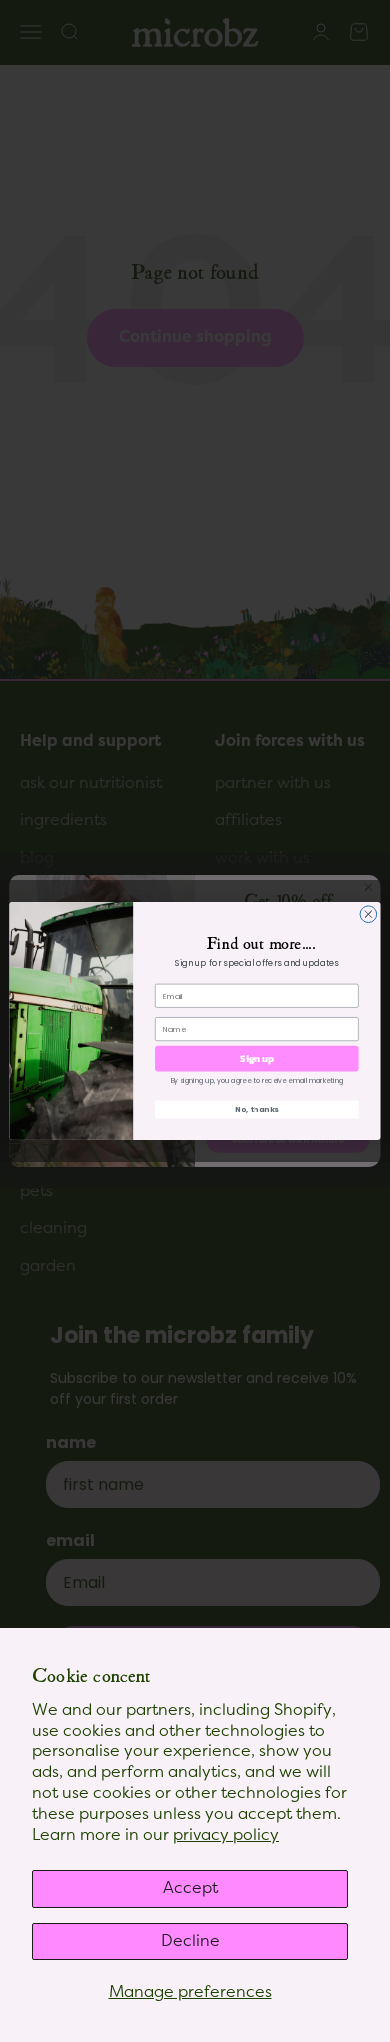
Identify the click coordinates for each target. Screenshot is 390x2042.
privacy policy (226, 1835)
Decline (190, 1941)
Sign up (256, 1058)
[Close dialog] (368, 914)
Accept (190, 1888)
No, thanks (257, 1109)
